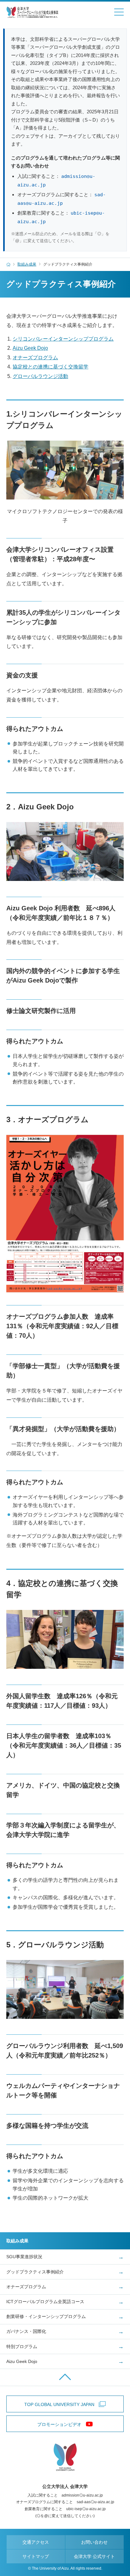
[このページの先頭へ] (65, 2377)
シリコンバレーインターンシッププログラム (63, 339)
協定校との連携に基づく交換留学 (50, 367)
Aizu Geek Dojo (30, 348)
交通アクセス (36, 2542)
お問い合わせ (94, 2542)
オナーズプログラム (35, 358)
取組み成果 (27, 264)
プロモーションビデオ (59, 2424)
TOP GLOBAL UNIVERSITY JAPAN (59, 2404)
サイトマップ (36, 2556)
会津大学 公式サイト (94, 2556)
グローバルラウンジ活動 (40, 376)
